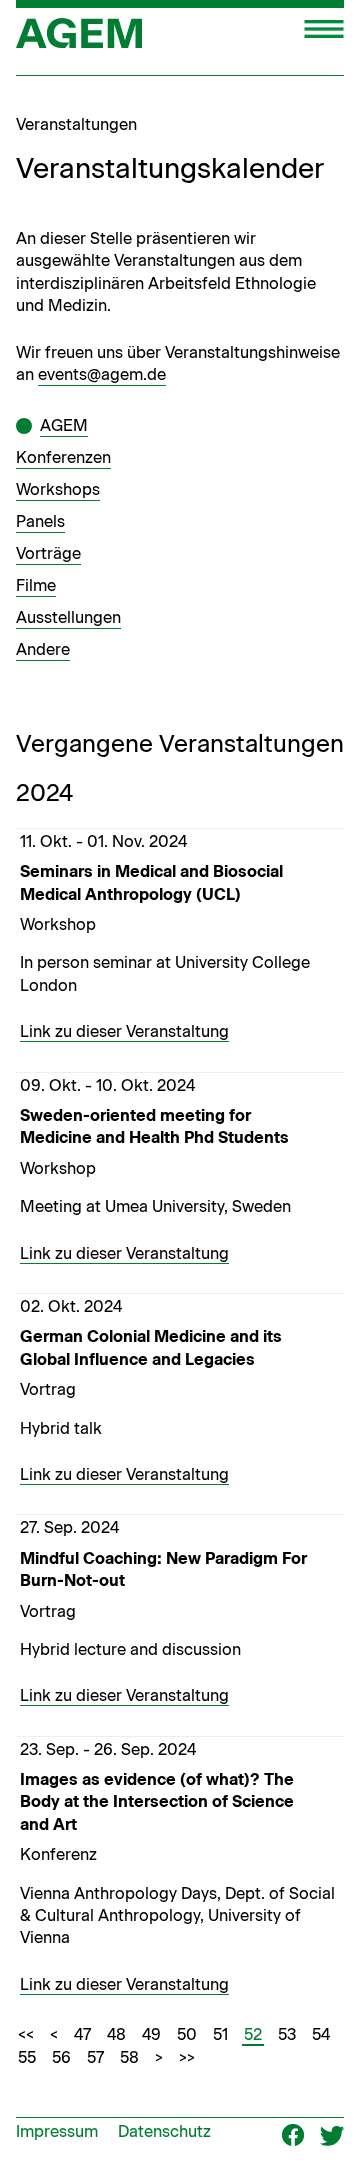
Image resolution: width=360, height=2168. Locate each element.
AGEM (64, 425)
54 (321, 2034)
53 (287, 2034)
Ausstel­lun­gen (68, 617)
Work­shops (58, 489)
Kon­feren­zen (63, 457)
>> (187, 2057)
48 (116, 2034)
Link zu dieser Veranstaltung (124, 1031)
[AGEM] (79, 40)
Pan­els (40, 521)
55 (27, 2057)
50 (187, 2034)
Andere (43, 649)
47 (82, 2034)
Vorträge (48, 553)
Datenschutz (164, 2131)
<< (26, 2034)
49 (151, 2034)
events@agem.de (102, 374)
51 (220, 2034)
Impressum (57, 2131)
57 (95, 2057)
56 (61, 2057)
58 (129, 2057)
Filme (36, 585)
